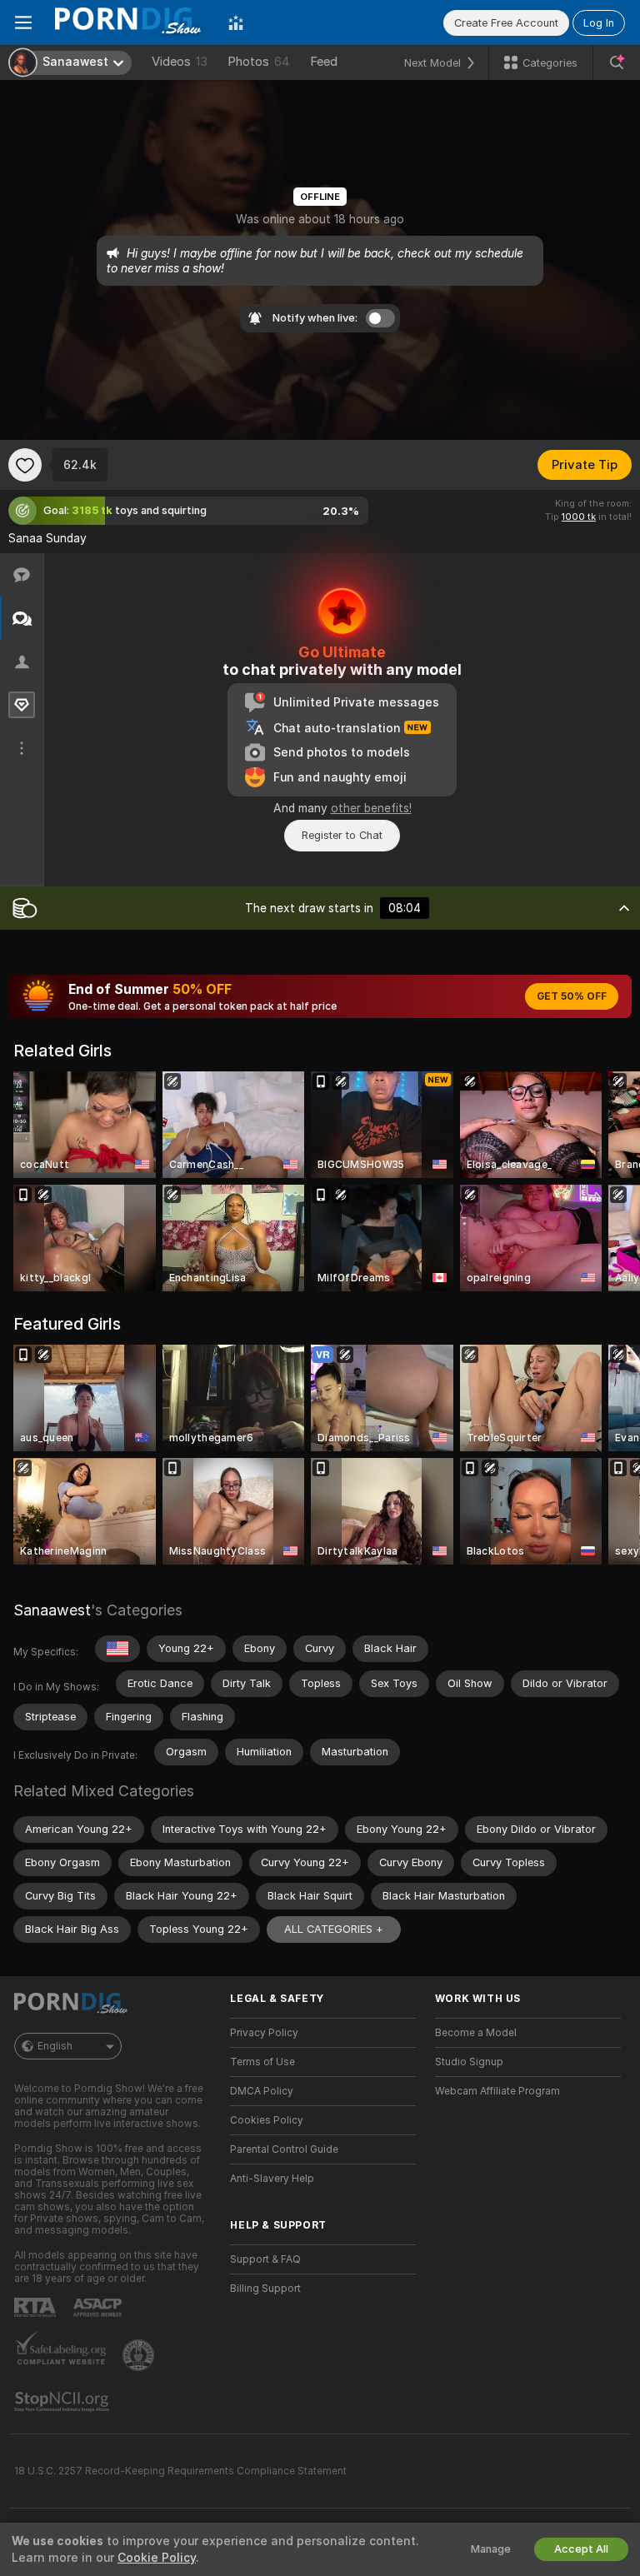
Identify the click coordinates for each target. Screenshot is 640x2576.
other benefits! (371, 808)
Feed (324, 62)
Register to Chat (342, 835)
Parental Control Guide (284, 2149)
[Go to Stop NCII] (63, 2402)
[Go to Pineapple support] (140, 2355)
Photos (259, 62)
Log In (599, 23)
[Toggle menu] (23, 22)
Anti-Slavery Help (272, 2179)
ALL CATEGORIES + (334, 1929)
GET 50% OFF (572, 996)
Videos (180, 62)
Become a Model (476, 2033)
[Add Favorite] (25, 465)
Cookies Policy (267, 2120)
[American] (117, 1649)
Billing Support (265, 2289)
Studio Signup (469, 2062)
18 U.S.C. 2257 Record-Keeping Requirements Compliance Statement (180, 2471)
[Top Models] (236, 22)
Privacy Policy (264, 2033)
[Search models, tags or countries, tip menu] (617, 62)
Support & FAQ (265, 2259)
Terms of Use (262, 2062)
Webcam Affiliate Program (497, 2091)
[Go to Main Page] (130, 22)
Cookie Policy (157, 2558)
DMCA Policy (262, 2091)
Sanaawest (52, 1610)
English (55, 2046)
